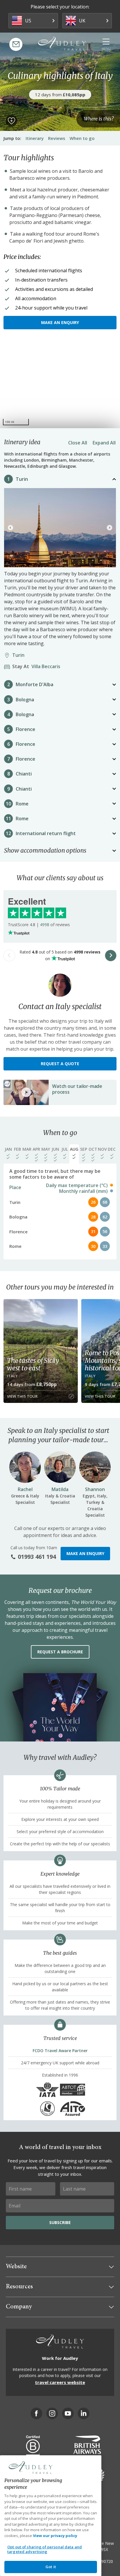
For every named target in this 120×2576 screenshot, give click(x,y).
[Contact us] (16, 44)
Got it (51, 2567)
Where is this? (99, 119)
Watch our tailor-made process (77, 1089)
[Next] (110, 528)
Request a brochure (60, 1652)
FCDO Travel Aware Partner (60, 2051)
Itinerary (35, 138)
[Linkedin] (84, 2413)
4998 (45, 925)
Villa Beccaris (38, 666)
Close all (78, 443)
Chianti (24, 774)
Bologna (25, 700)
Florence (25, 729)
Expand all (104, 443)
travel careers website (60, 2382)
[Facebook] (36, 2413)
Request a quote (60, 1064)
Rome (22, 804)
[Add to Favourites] (11, 121)
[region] (60, 385)
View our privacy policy (55, 2536)
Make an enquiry (60, 322)
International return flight (46, 833)
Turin (22, 479)
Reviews (57, 138)
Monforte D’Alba (35, 684)
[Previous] (10, 528)
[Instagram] (52, 2413)
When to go (82, 138)
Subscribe (60, 2222)
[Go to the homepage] (62, 44)
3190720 (105, 2561)
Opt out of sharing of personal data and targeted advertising (45, 2549)
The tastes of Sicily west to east (33, 1364)
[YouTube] (68, 2413)
